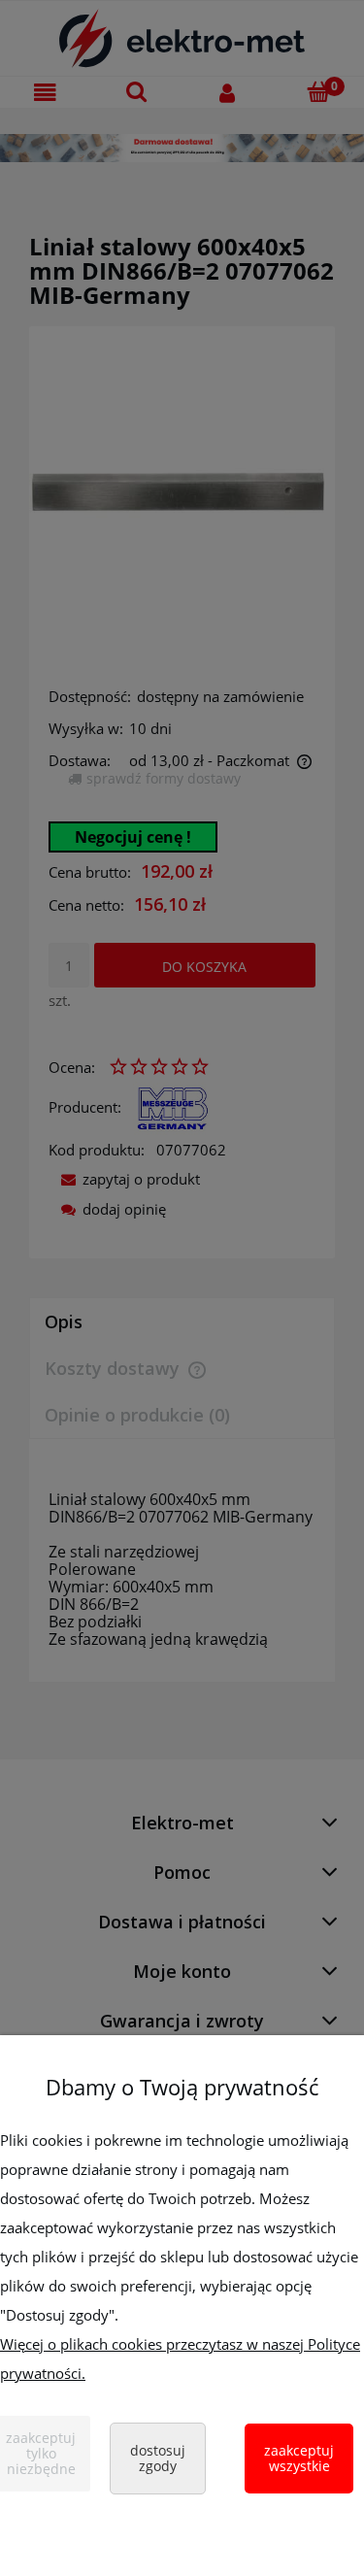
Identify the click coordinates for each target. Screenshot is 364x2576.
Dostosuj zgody (158, 2458)
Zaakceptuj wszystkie (299, 2458)
